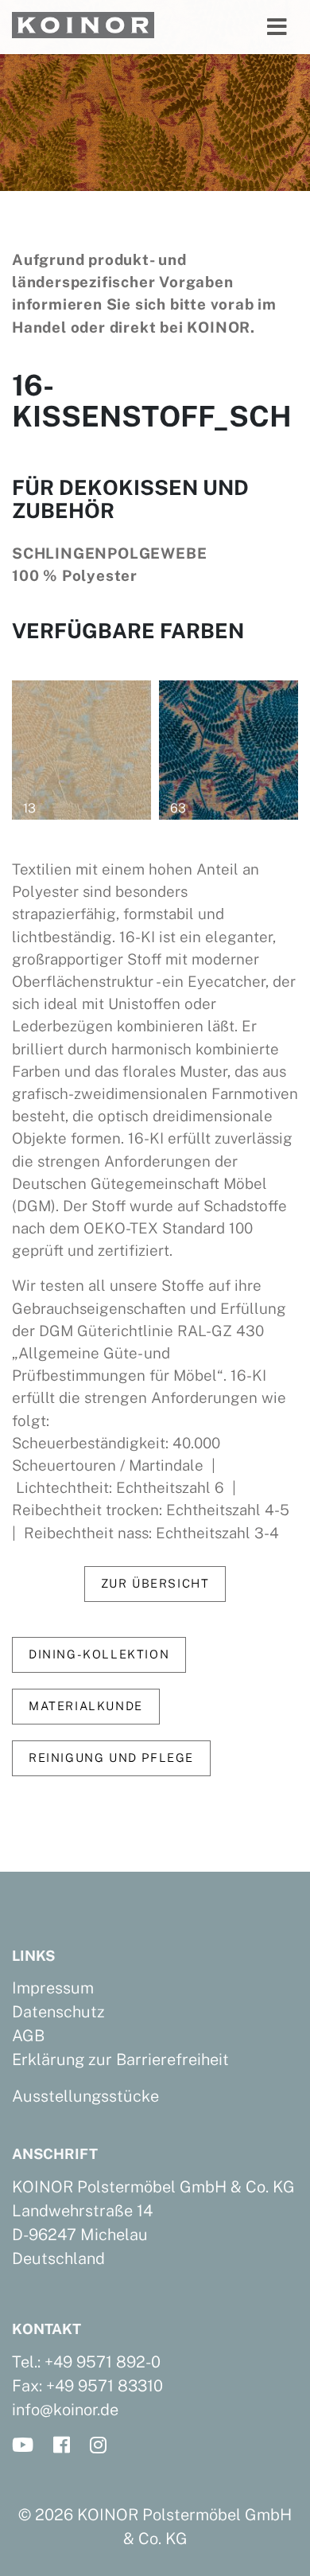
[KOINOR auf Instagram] (103, 2446)
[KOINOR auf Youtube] (27, 2446)
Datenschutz (58, 2012)
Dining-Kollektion (99, 1654)
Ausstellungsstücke (85, 2096)
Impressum (53, 1988)
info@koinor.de (65, 2410)
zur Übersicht (155, 1583)
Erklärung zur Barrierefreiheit (120, 2060)
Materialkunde (86, 1706)
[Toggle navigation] (277, 27)
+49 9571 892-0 (103, 2362)
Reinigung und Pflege (111, 1758)
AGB (28, 2036)
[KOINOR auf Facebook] (66, 2446)
